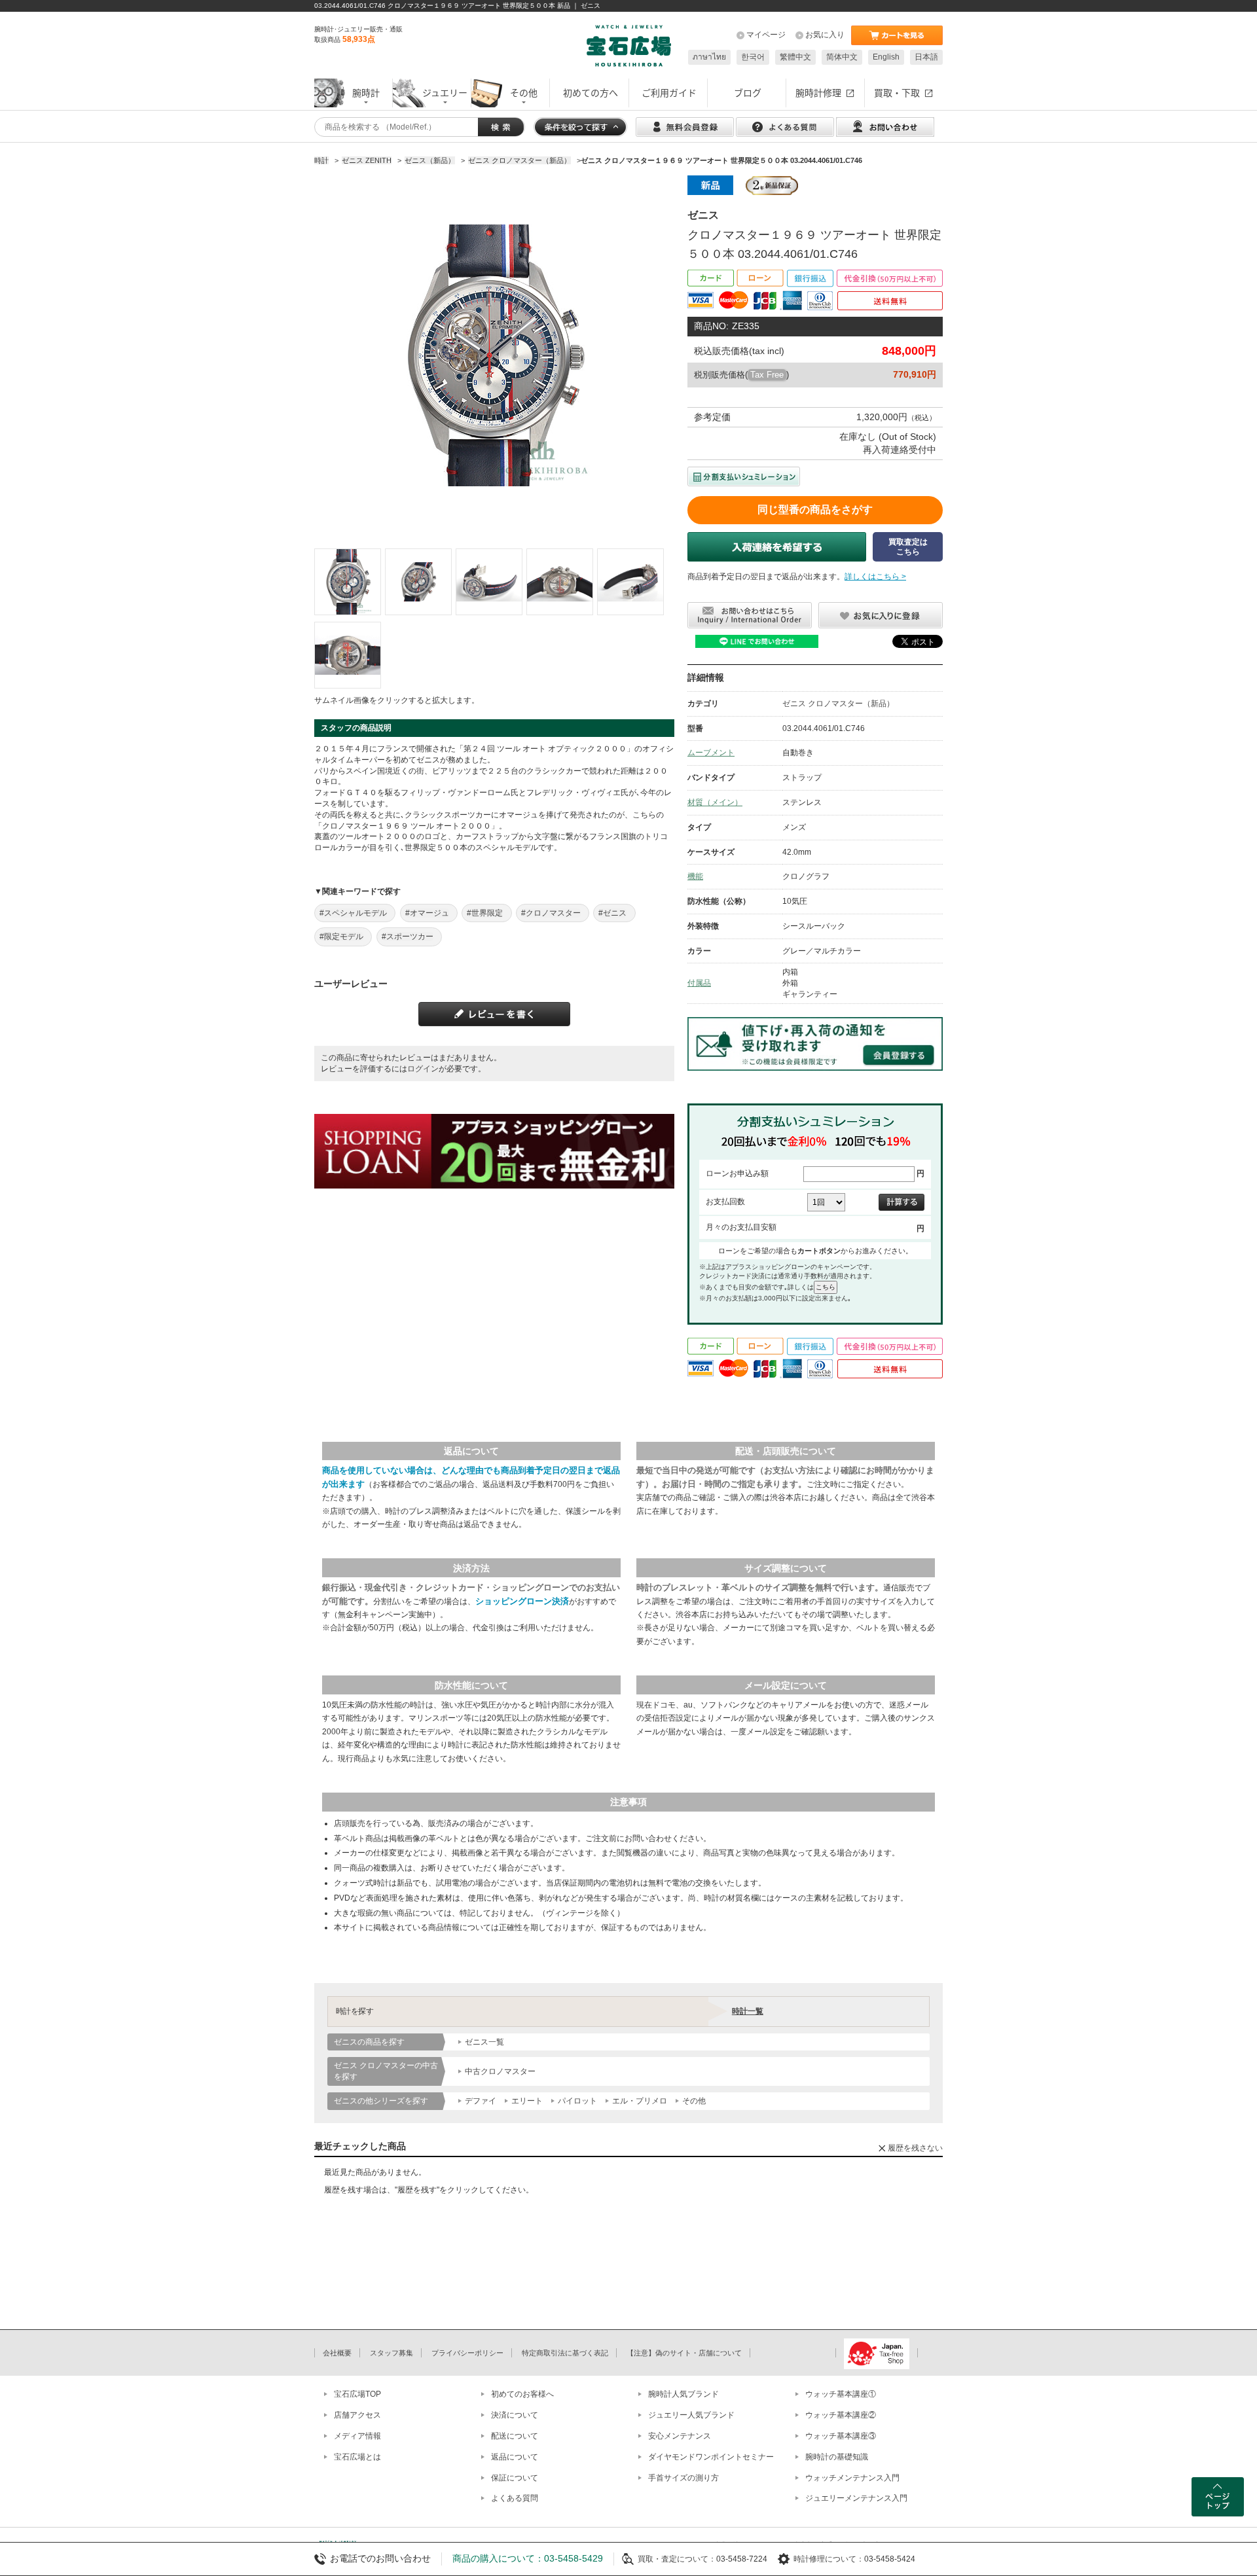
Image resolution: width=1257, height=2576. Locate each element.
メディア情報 (357, 2436)
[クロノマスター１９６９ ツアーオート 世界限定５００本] (348, 582)
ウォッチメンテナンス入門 (852, 2478)
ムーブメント (711, 753)
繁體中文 (795, 57)
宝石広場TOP (357, 2394)
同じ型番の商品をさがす (815, 510)
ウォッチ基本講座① (841, 2394)
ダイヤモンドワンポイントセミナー (711, 2457)
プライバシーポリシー (467, 2353)
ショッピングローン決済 (522, 1601)
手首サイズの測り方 (683, 2478)
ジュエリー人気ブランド (691, 2415)
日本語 (926, 57)
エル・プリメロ (640, 2101)
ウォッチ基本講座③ (841, 2436)
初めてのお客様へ (522, 2394)
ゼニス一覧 (484, 2042)
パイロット (577, 2101)
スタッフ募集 (392, 2353)
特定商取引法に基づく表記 (565, 2353)
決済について (515, 2415)
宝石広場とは (357, 2457)
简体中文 (842, 57)
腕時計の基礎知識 (837, 2457)
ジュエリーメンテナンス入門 (856, 2498)
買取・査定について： (677, 2559)
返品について (515, 2457)
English (886, 57)
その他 (694, 2101)
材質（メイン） (715, 802)
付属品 (699, 983)
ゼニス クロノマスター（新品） (838, 704)
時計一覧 (748, 2011)
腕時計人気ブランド (683, 2394)
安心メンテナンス (680, 2436)
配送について (515, 2436)
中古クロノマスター (500, 2071)
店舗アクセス (357, 2415)
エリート (527, 2101)
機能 (695, 876)
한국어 (753, 57)
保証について (515, 2478)
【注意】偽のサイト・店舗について (684, 2353)
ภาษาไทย (709, 57)
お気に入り (825, 35)
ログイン (423, 1069)
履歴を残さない (915, 2148)
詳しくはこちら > (875, 577)
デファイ (481, 2101)
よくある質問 (515, 2498)
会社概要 (337, 2353)
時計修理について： (829, 2559)
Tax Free (767, 375)
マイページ (766, 35)
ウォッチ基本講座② (841, 2415)
